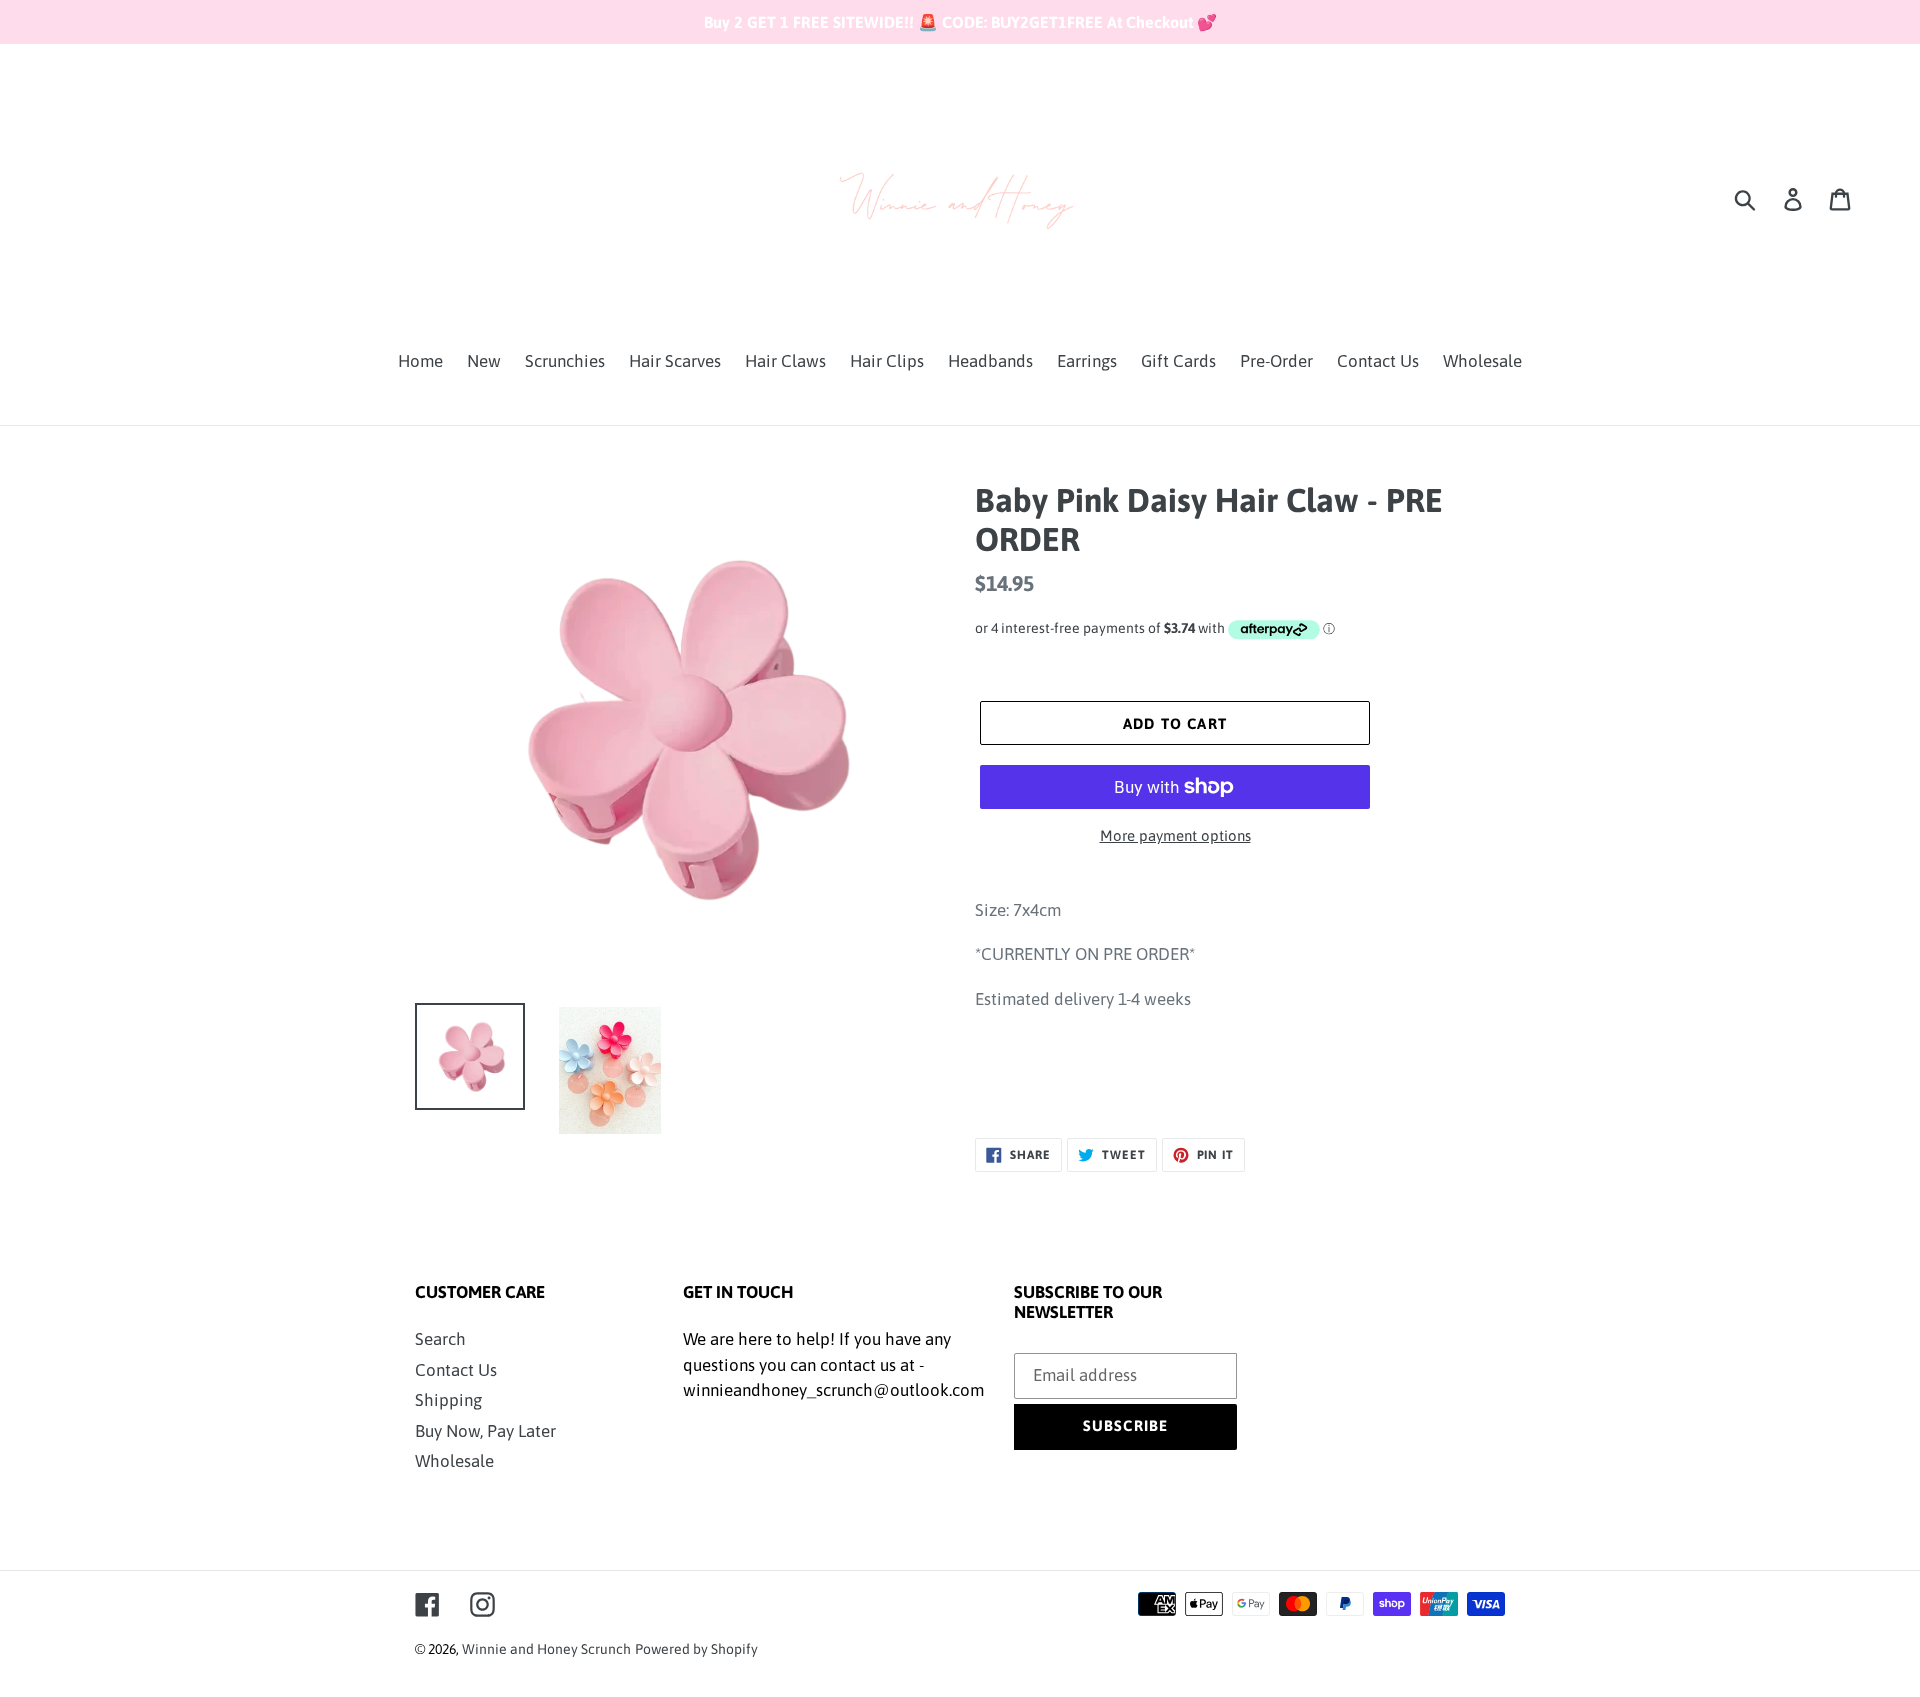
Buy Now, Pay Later (485, 1431)
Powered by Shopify (696, 1649)
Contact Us (456, 1370)
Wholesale (454, 1461)
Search (440, 1339)
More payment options (1175, 835)
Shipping (448, 1400)
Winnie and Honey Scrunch (546, 1649)
